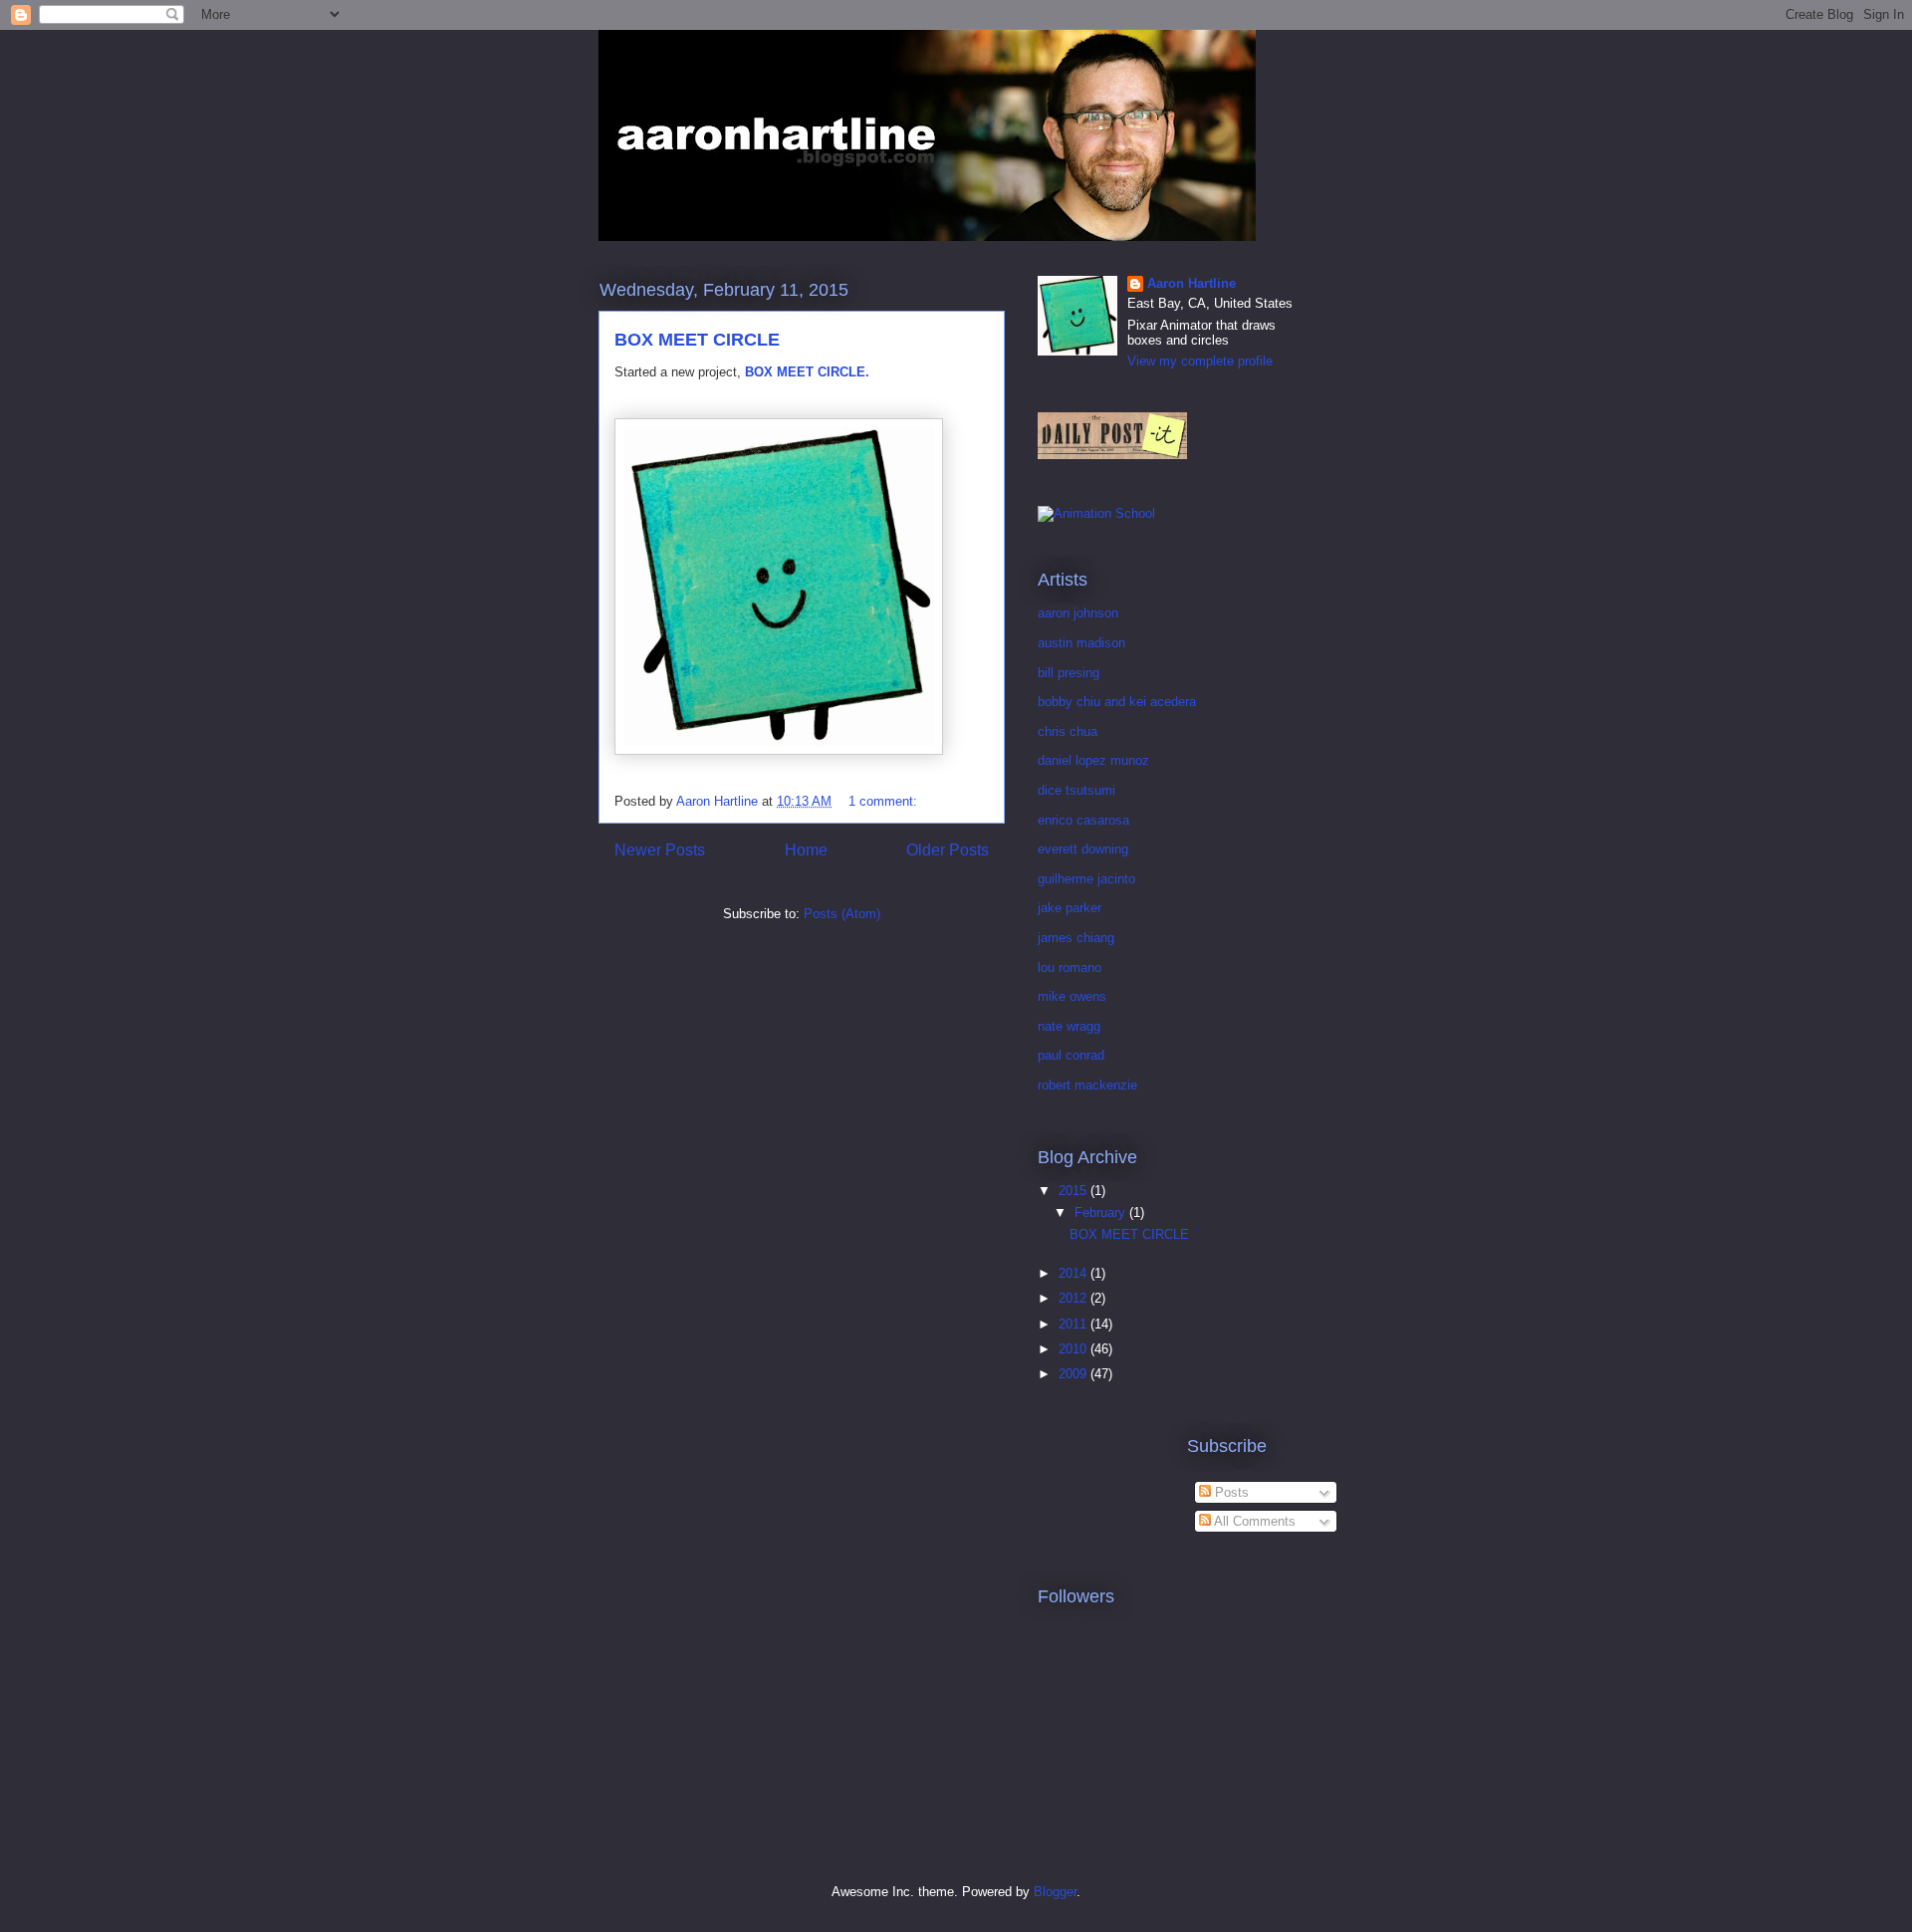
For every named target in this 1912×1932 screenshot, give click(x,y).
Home (806, 850)
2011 (1075, 1324)
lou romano (1070, 967)
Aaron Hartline (1192, 283)
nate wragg (1069, 1026)
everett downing (1083, 849)
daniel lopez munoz (1093, 760)
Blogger (1055, 1892)
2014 (1075, 1273)
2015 (1075, 1191)
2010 (1075, 1349)
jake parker (1070, 908)
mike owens (1072, 996)
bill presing (1069, 673)
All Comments (1253, 1521)
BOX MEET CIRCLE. (807, 372)
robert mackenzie (1087, 1085)
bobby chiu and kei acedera (1117, 702)
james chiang (1076, 938)
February (1102, 1212)
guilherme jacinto (1086, 879)
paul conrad (1071, 1055)
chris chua (1068, 731)
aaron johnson (1078, 613)
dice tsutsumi (1076, 790)
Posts (1230, 1492)
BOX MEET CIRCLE (697, 340)
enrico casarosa (1083, 820)
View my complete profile (1200, 361)
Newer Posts (660, 850)
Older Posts (948, 850)
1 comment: (885, 801)
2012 (1075, 1298)
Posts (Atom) (842, 914)
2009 (1075, 1374)
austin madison (1081, 643)
